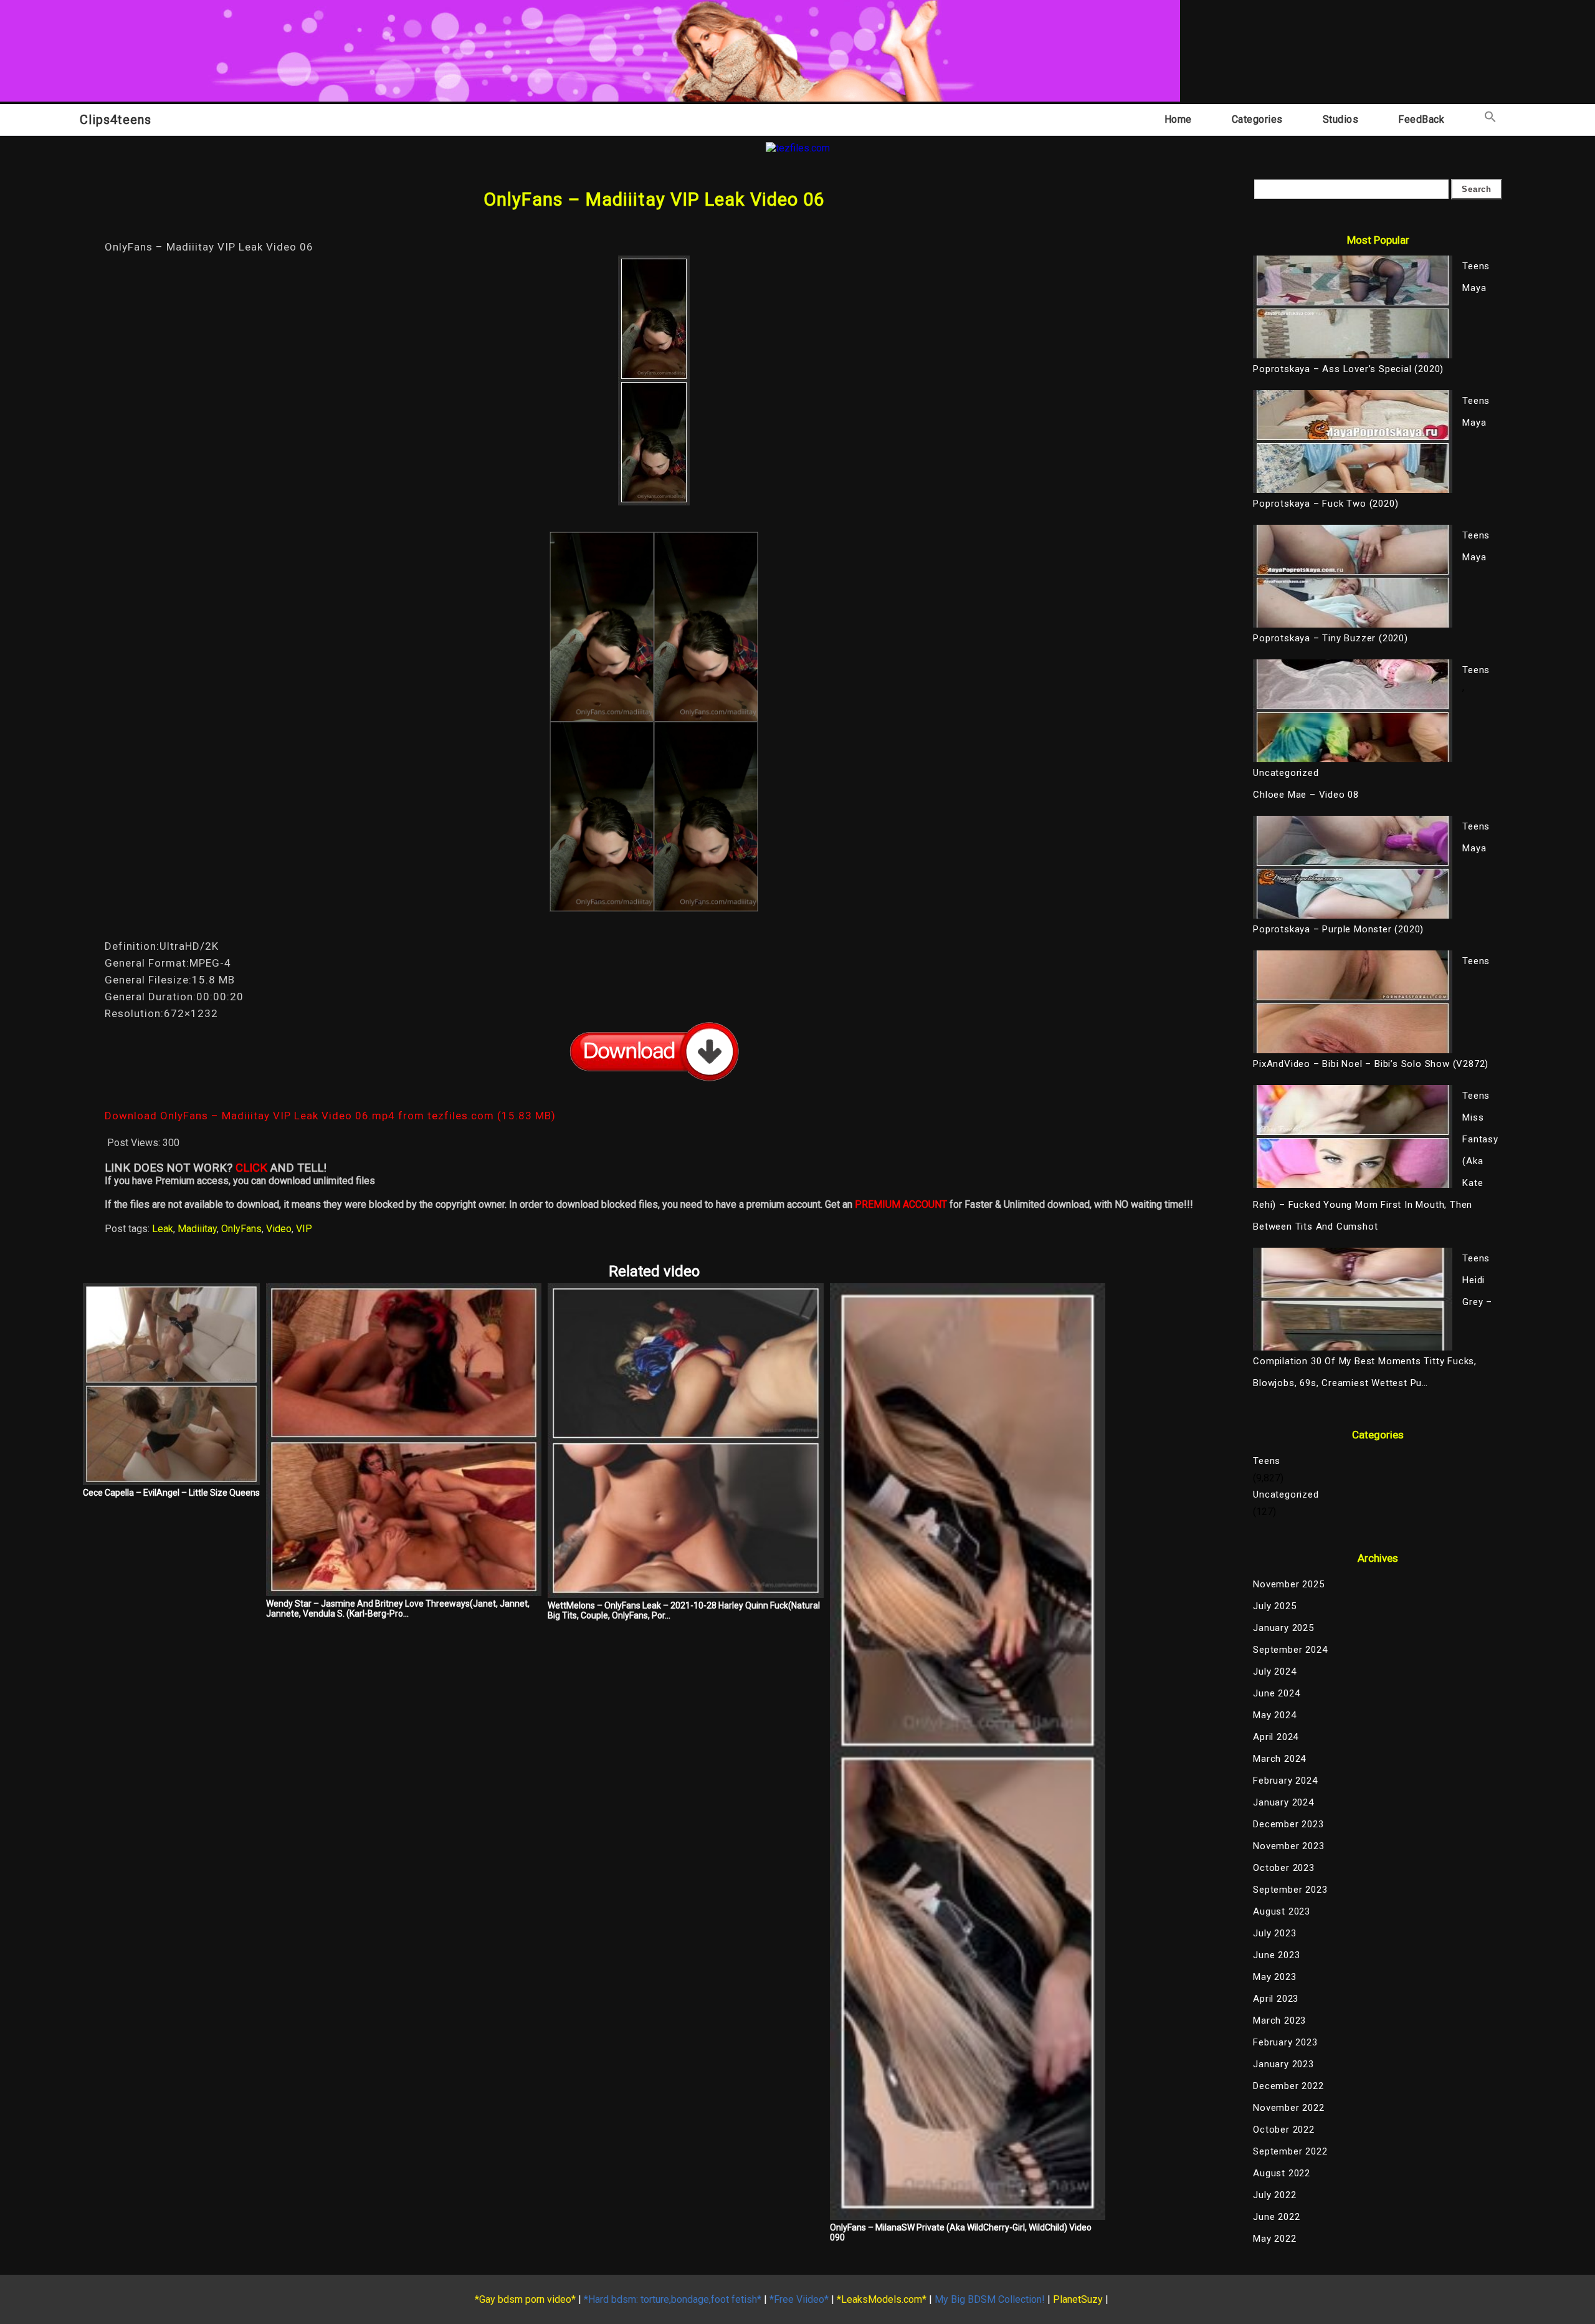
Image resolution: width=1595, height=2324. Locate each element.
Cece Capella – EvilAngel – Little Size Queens (171, 1493)
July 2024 (1274, 1671)
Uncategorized (1286, 1494)
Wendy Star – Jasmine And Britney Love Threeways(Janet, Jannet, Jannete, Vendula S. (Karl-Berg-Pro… (398, 1609)
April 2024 (1276, 1737)
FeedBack (1421, 119)
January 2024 (1283, 1802)
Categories (1257, 119)
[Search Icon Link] (1490, 119)
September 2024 (1290, 1650)
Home (1178, 119)
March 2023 (1279, 2020)
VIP (304, 1229)
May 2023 (1274, 1977)
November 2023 (1288, 1846)
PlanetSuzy (1078, 2299)
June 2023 (1276, 1955)
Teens (1267, 1461)
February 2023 (1285, 2042)
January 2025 (1283, 1628)
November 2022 (1288, 2108)
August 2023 (1282, 1911)
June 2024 (1276, 1693)
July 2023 (1274, 1933)
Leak (163, 1229)
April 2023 (1276, 1999)
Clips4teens (116, 120)
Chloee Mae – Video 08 (1306, 795)
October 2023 (1284, 1868)
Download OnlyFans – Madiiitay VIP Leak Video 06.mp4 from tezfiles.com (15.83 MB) (330, 1116)
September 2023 (1290, 1890)
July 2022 (1274, 2195)
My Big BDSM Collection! (990, 2299)
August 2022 (1282, 2173)
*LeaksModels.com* (882, 2299)
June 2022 (1276, 2217)
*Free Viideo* (799, 2299)
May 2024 (1274, 1715)
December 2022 (1288, 2086)
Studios (1341, 119)
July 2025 (1274, 1606)
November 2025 (1288, 1584)
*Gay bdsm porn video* (525, 2299)
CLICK (251, 1168)
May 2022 (1274, 2239)
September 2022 (1290, 2151)
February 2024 (1285, 1781)
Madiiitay (197, 1229)
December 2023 (1288, 1824)
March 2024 (1279, 1759)
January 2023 (1283, 2064)
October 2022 (1284, 2130)
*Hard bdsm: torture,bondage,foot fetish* (673, 2299)
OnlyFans (241, 1229)
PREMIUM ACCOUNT (901, 1204)
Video (279, 1229)
